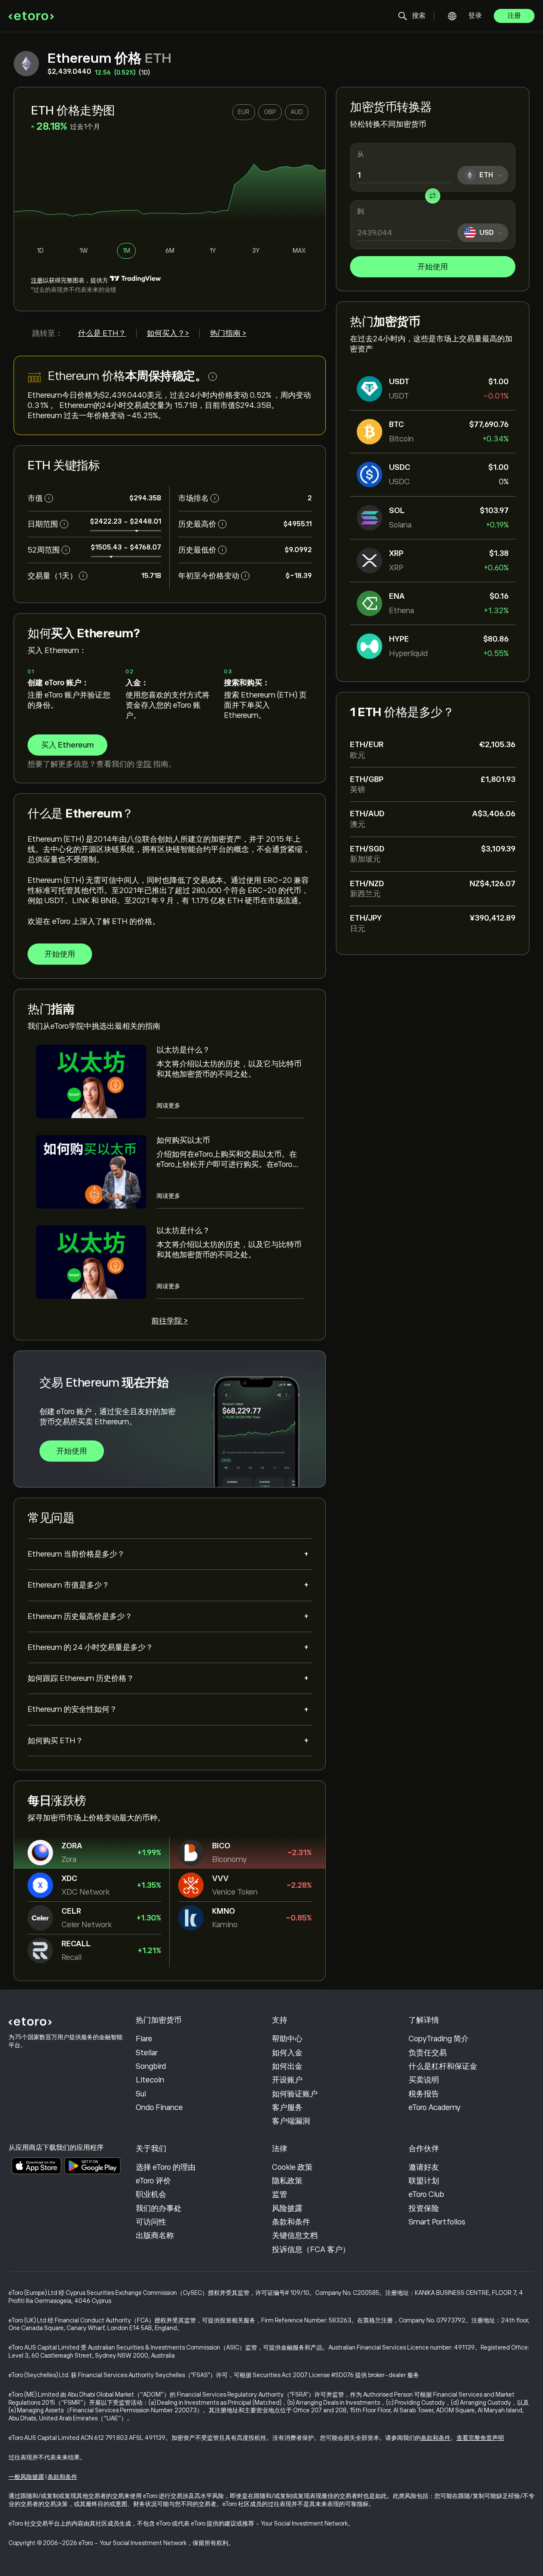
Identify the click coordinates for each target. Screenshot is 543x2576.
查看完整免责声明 (480, 2438)
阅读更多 (168, 1105)
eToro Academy (435, 2107)
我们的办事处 (159, 2208)
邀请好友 (424, 2167)
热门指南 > (228, 333)
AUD (297, 112)
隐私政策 (287, 2181)
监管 (280, 2194)
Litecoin (150, 2080)
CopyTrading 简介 (439, 2039)
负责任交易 (428, 2053)
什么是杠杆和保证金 (443, 2066)
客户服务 (287, 2107)
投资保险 (424, 2208)
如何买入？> (168, 333)
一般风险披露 (26, 2477)
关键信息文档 (295, 2236)
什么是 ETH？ (102, 333)
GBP (270, 112)
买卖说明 (424, 2080)
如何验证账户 (295, 2094)
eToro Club (426, 2194)
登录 (475, 16)
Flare (144, 2039)
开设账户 (287, 2080)
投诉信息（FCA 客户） (311, 2249)
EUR (244, 112)
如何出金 (287, 2066)
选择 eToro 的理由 (166, 2167)
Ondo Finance (159, 2107)
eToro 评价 (153, 2181)
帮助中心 (287, 2039)
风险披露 (287, 2208)
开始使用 (433, 267)
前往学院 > (170, 1321)
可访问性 (151, 2222)
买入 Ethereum (67, 745)
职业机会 (151, 2194)
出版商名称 (155, 2236)
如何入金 (287, 2053)
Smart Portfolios (437, 2222)
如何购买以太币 (183, 1140)
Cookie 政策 (292, 2167)
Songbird (151, 2066)
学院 (144, 764)
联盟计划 (424, 2181)
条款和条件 (291, 2222)
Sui (141, 2094)
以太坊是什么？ (183, 1050)
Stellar (147, 2053)
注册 (514, 16)
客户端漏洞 (291, 2121)
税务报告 (424, 2094)
